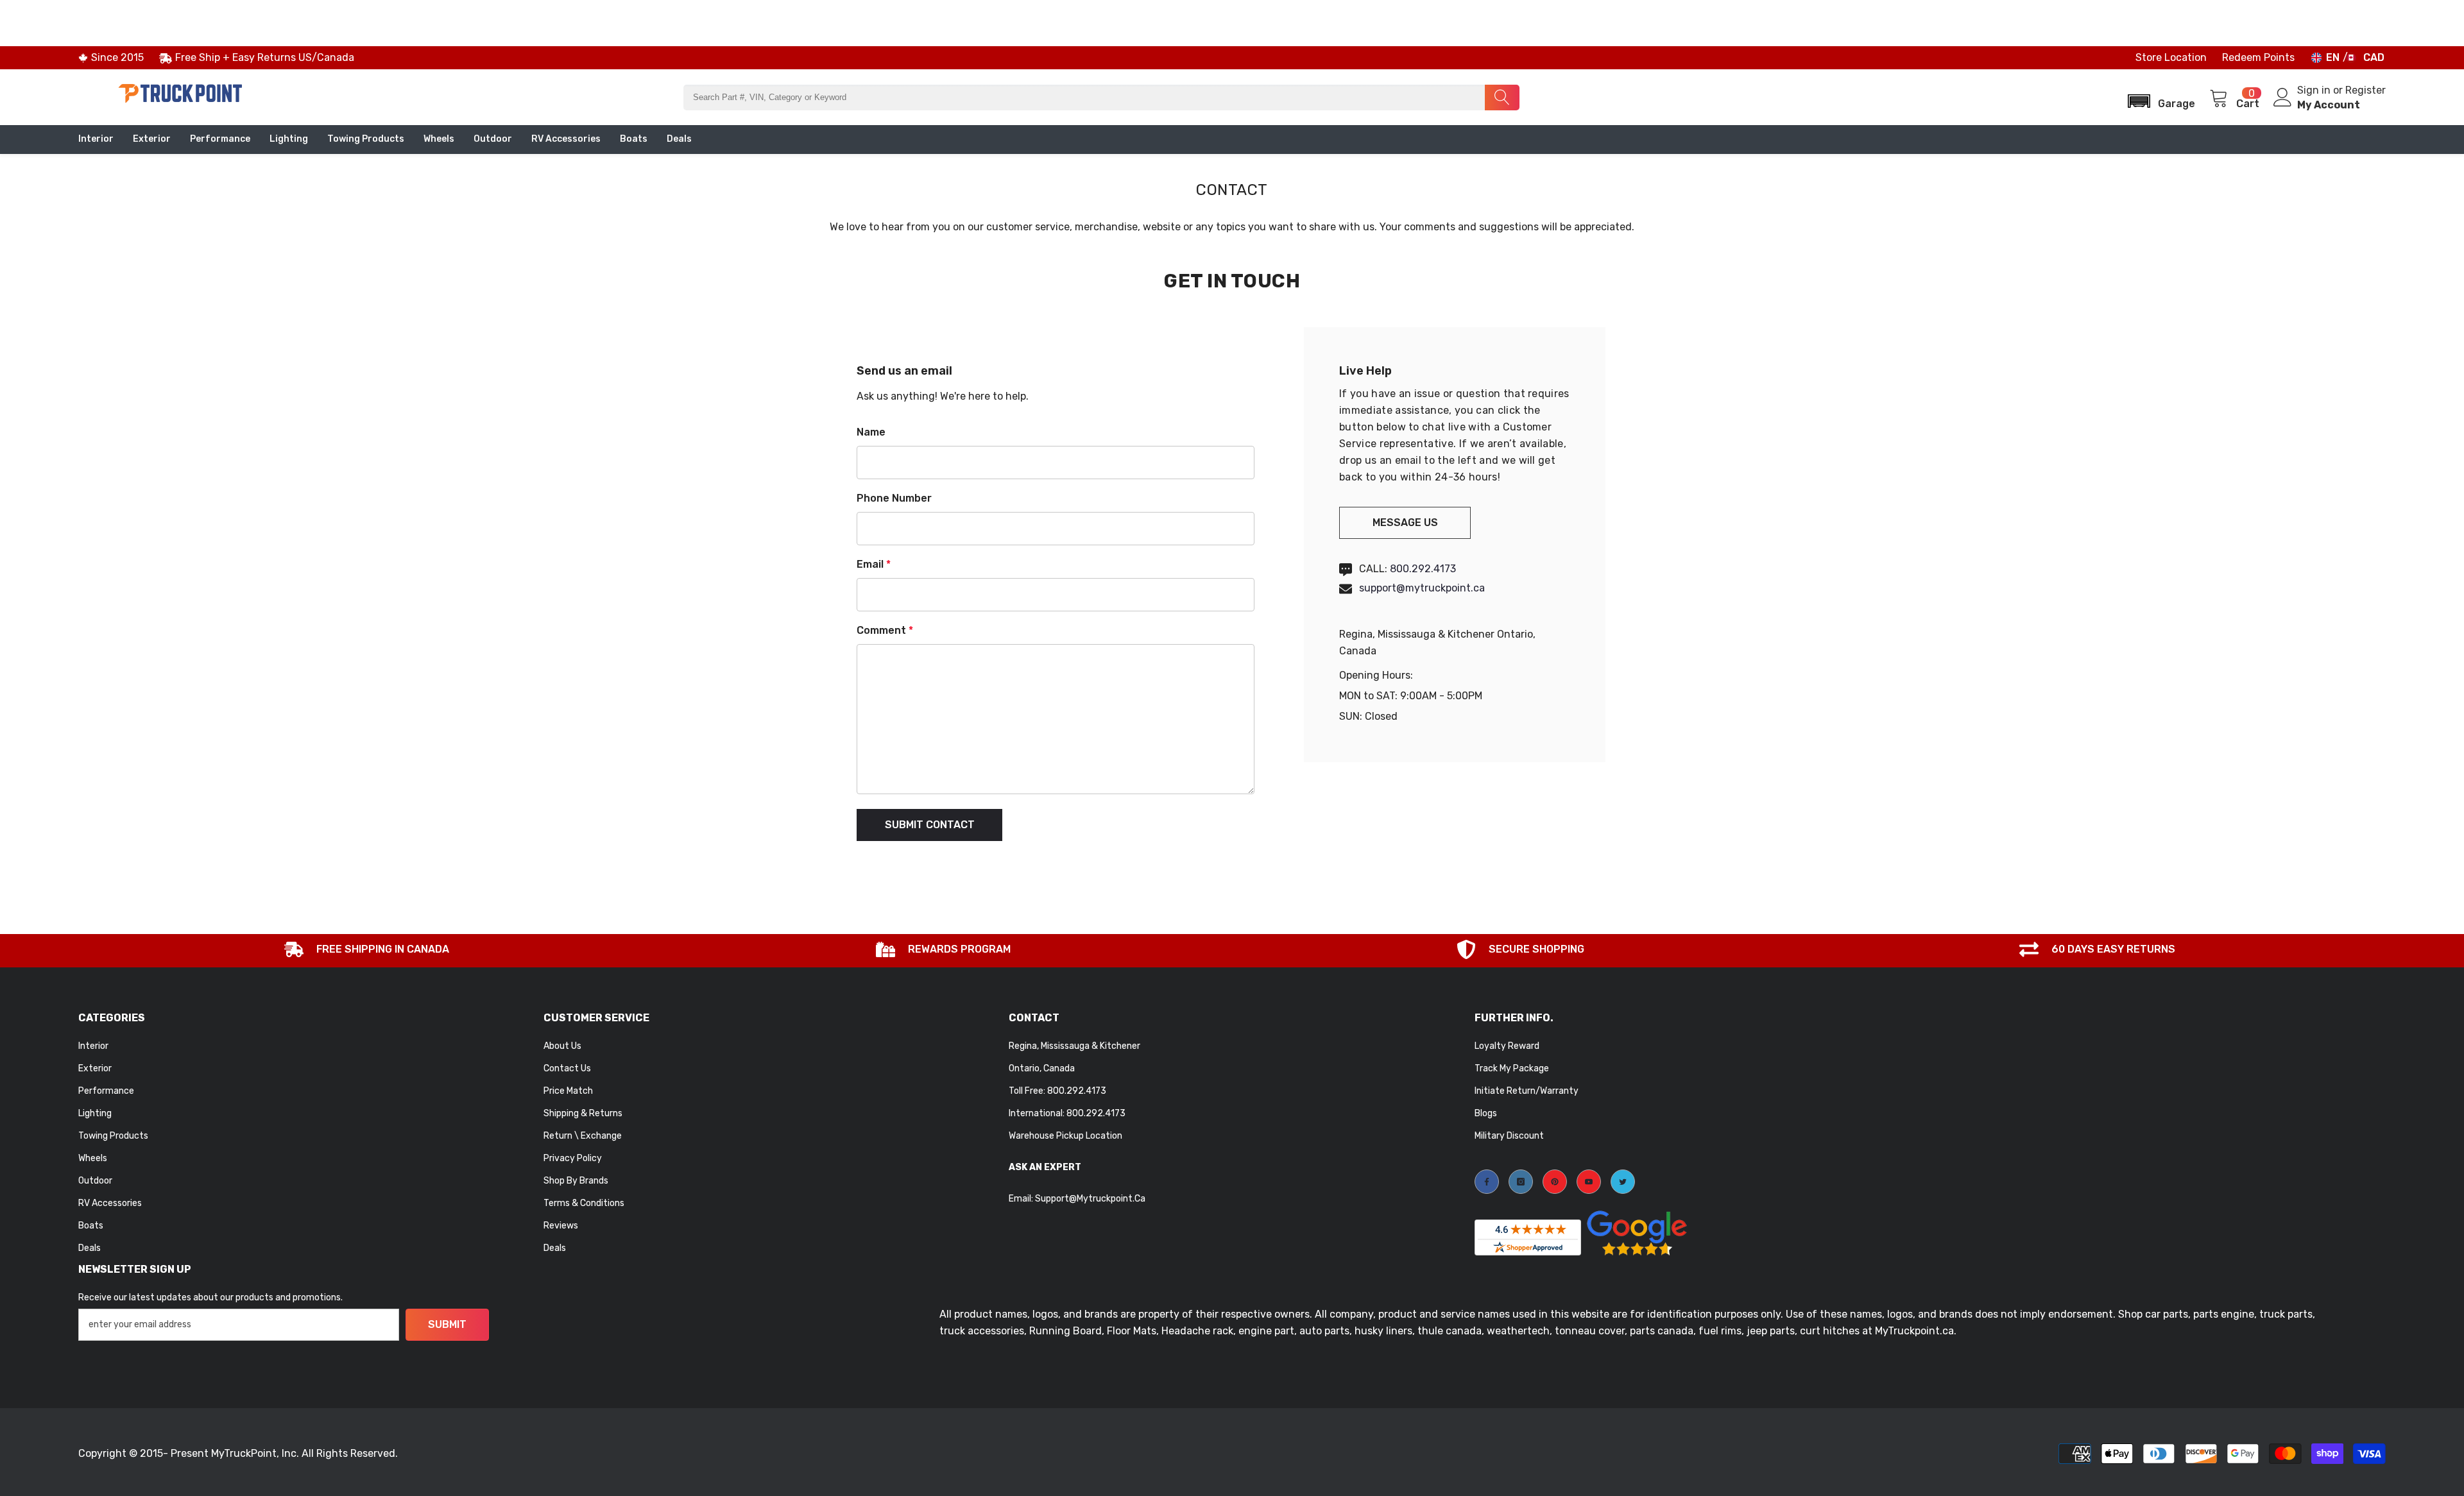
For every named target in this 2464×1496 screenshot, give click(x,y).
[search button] (1502, 98)
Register (2366, 90)
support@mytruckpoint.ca (1422, 588)
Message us (1405, 523)
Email (874, 564)
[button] (2157, 97)
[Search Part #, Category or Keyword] (1101, 98)
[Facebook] (1487, 1182)
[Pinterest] (1555, 1182)
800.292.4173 (1423, 569)
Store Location (2171, 57)
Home (1205, 162)
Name (871, 432)
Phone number (894, 498)
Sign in (2315, 90)
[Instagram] (1521, 1182)
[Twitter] (1623, 1182)
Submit (447, 1324)
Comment (885, 630)
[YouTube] (1589, 1182)
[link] (367, 951)
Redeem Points (2258, 57)
